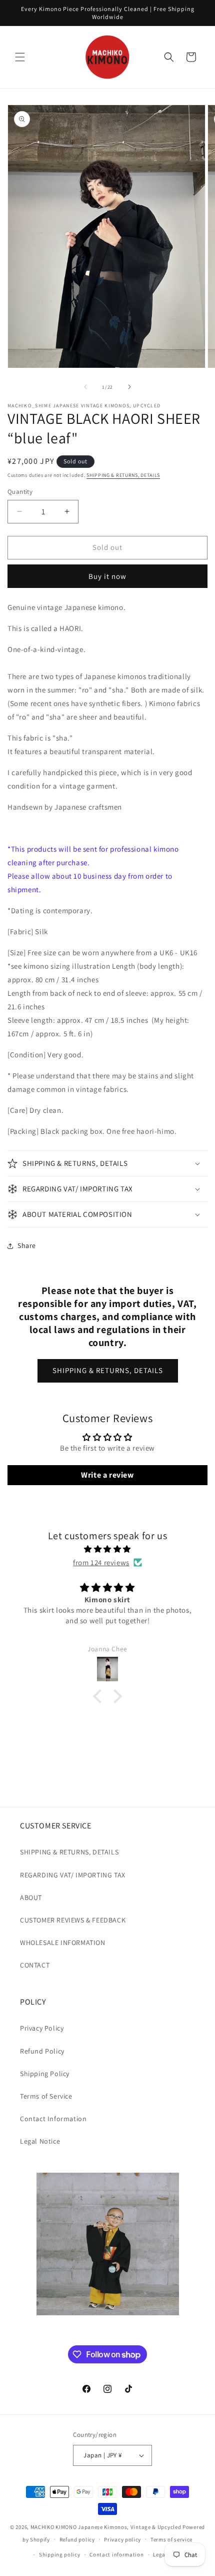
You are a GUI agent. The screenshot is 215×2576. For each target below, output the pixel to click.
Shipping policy (60, 2554)
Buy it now (107, 576)
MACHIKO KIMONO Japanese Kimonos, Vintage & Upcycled (106, 2527)
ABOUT (31, 1897)
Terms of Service (46, 2096)
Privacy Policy (42, 2028)
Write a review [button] (107, 1475)
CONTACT (35, 1965)
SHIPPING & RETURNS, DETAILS (123, 475)
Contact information (116, 2554)
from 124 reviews (101, 1562)
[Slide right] (129, 387)
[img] (107, 1549)
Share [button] (27, 1245)
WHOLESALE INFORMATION (63, 1943)
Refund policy (77, 2539)
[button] (20, 57)
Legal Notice (40, 2141)
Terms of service (171, 2539)
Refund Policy (42, 2051)
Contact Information (53, 2119)
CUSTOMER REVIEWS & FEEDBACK (73, 1920)
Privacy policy (122, 2539)
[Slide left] (85, 387)
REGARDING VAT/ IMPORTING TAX (73, 1875)
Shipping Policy (45, 2074)
